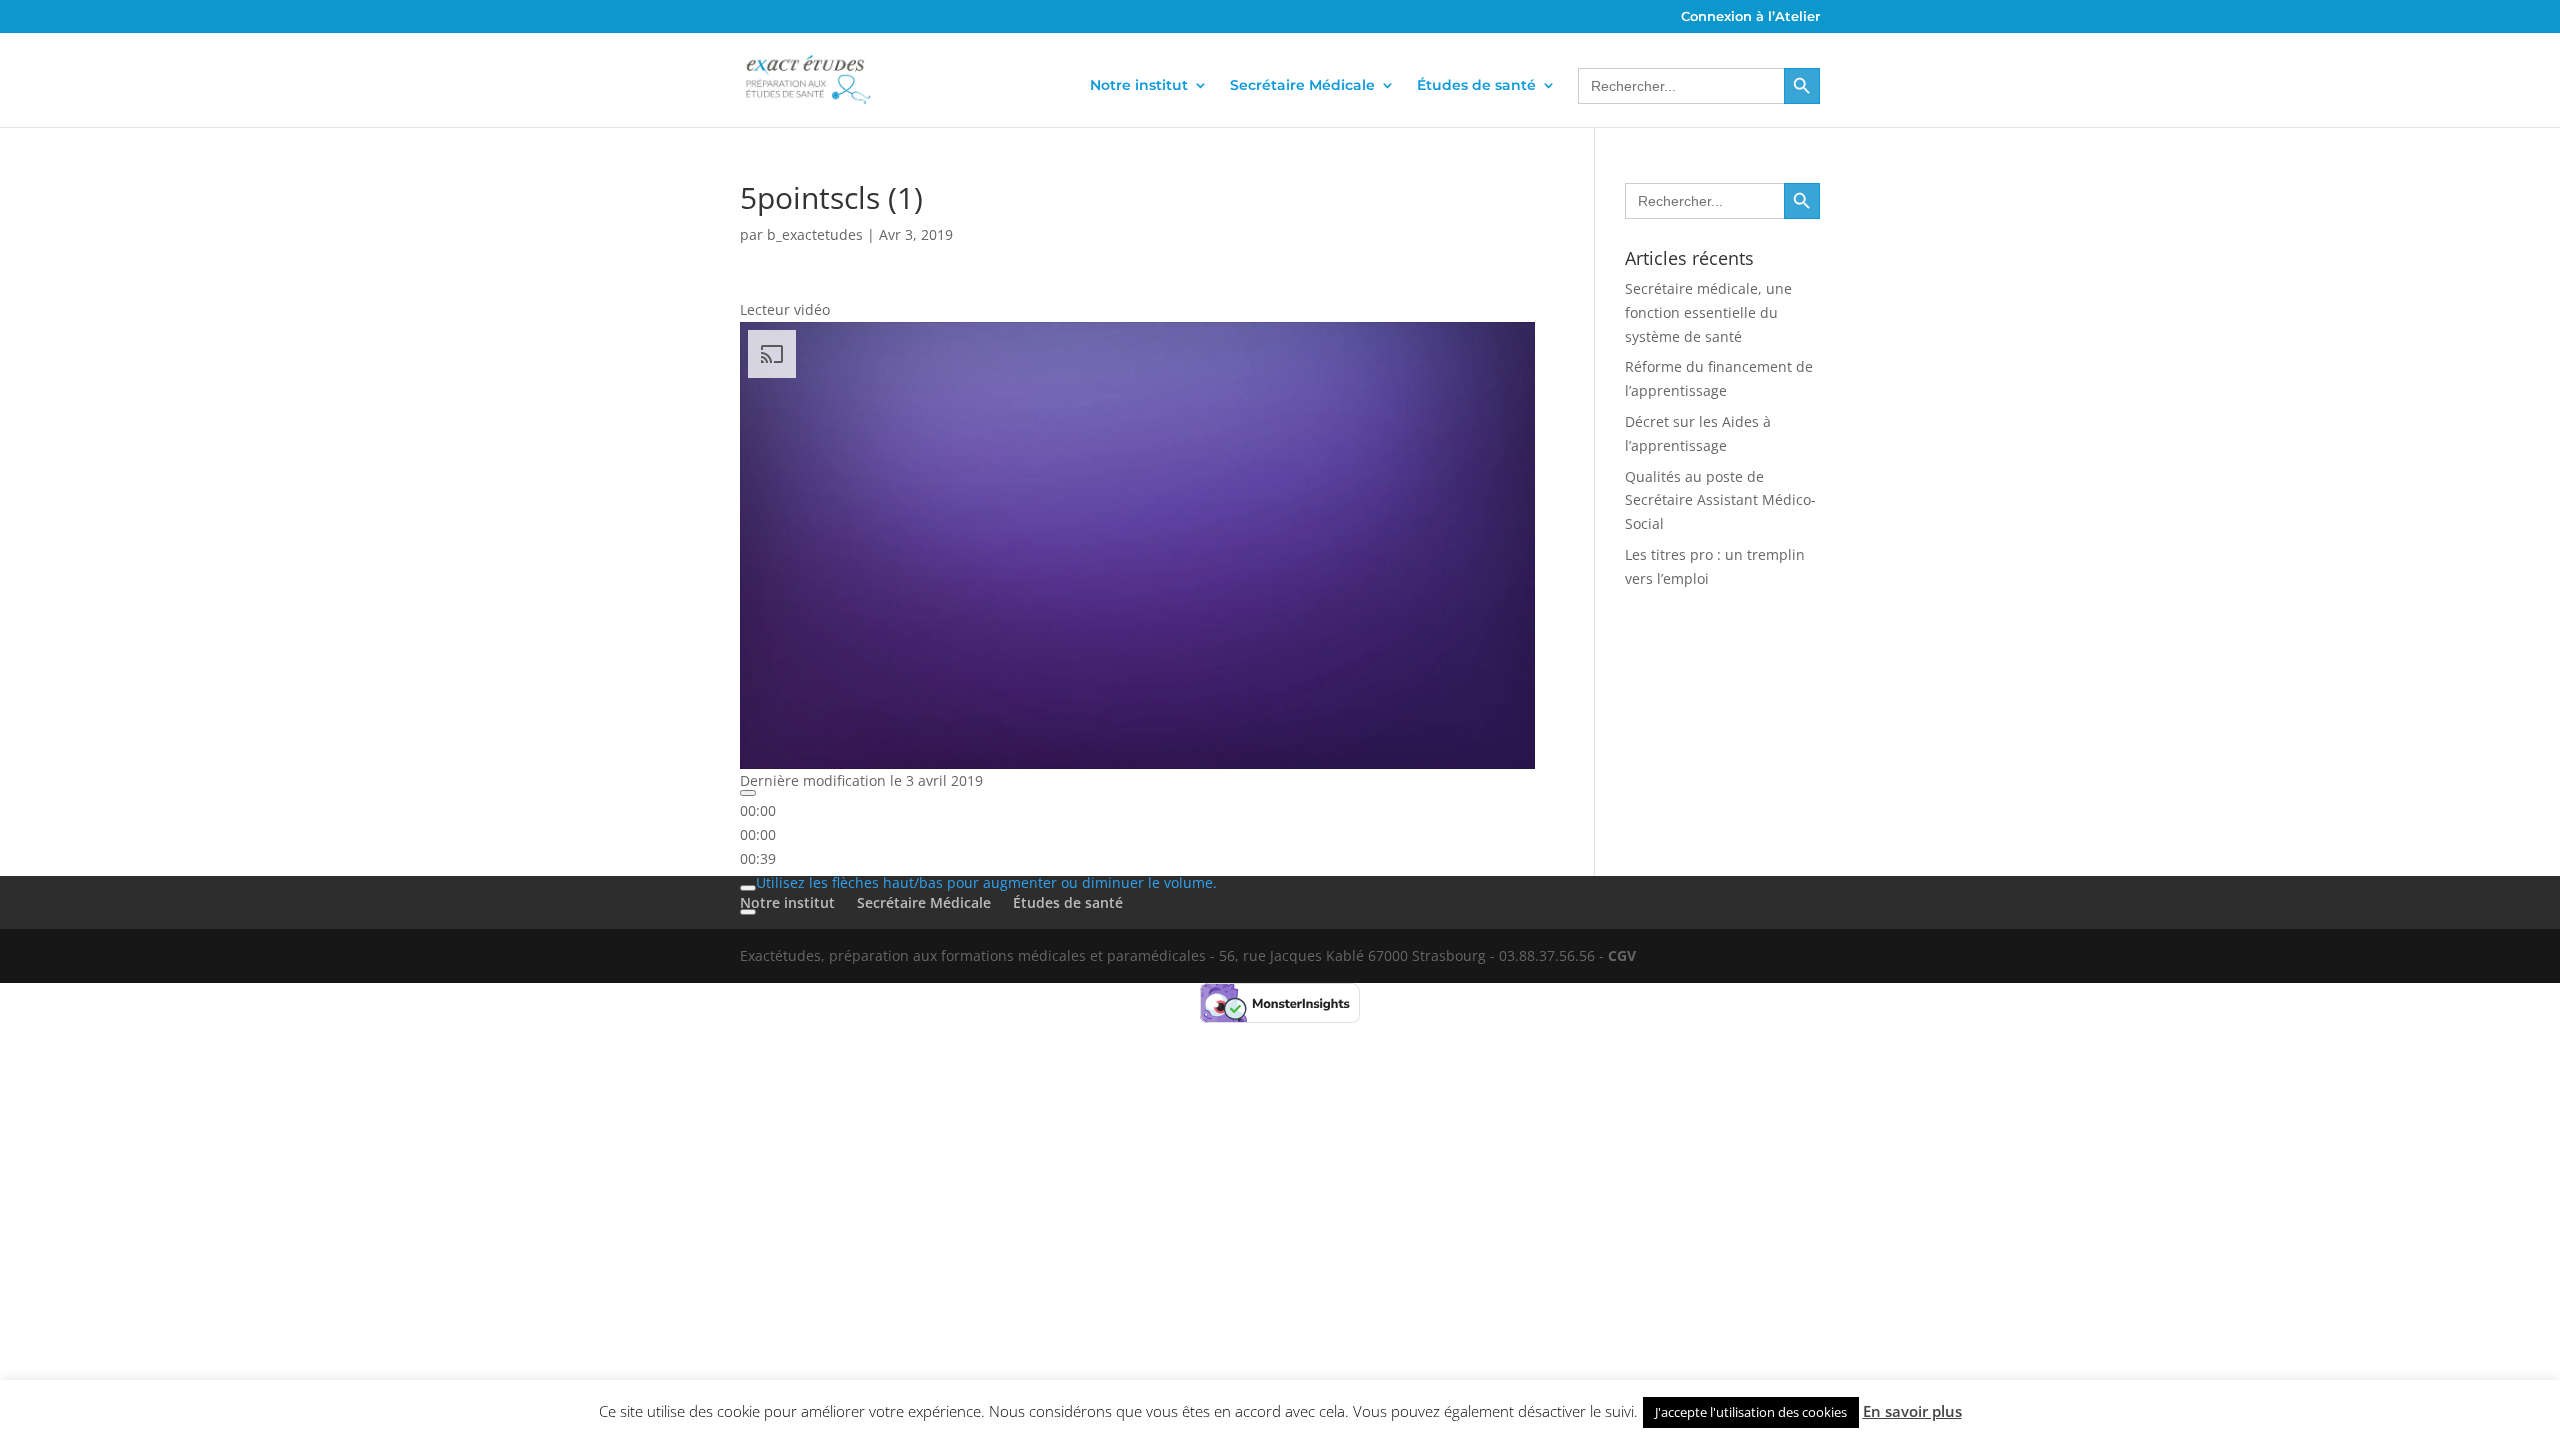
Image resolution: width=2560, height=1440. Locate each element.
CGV (1622, 955)
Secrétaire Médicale (1302, 85)
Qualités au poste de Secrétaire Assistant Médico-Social (1720, 500)
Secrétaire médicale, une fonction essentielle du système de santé (1708, 312)
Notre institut (1139, 85)
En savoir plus (1912, 1411)
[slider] (758, 834)
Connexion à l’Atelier (1750, 17)
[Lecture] (748, 793)
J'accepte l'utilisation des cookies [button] (1751, 1412)
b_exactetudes (815, 234)
